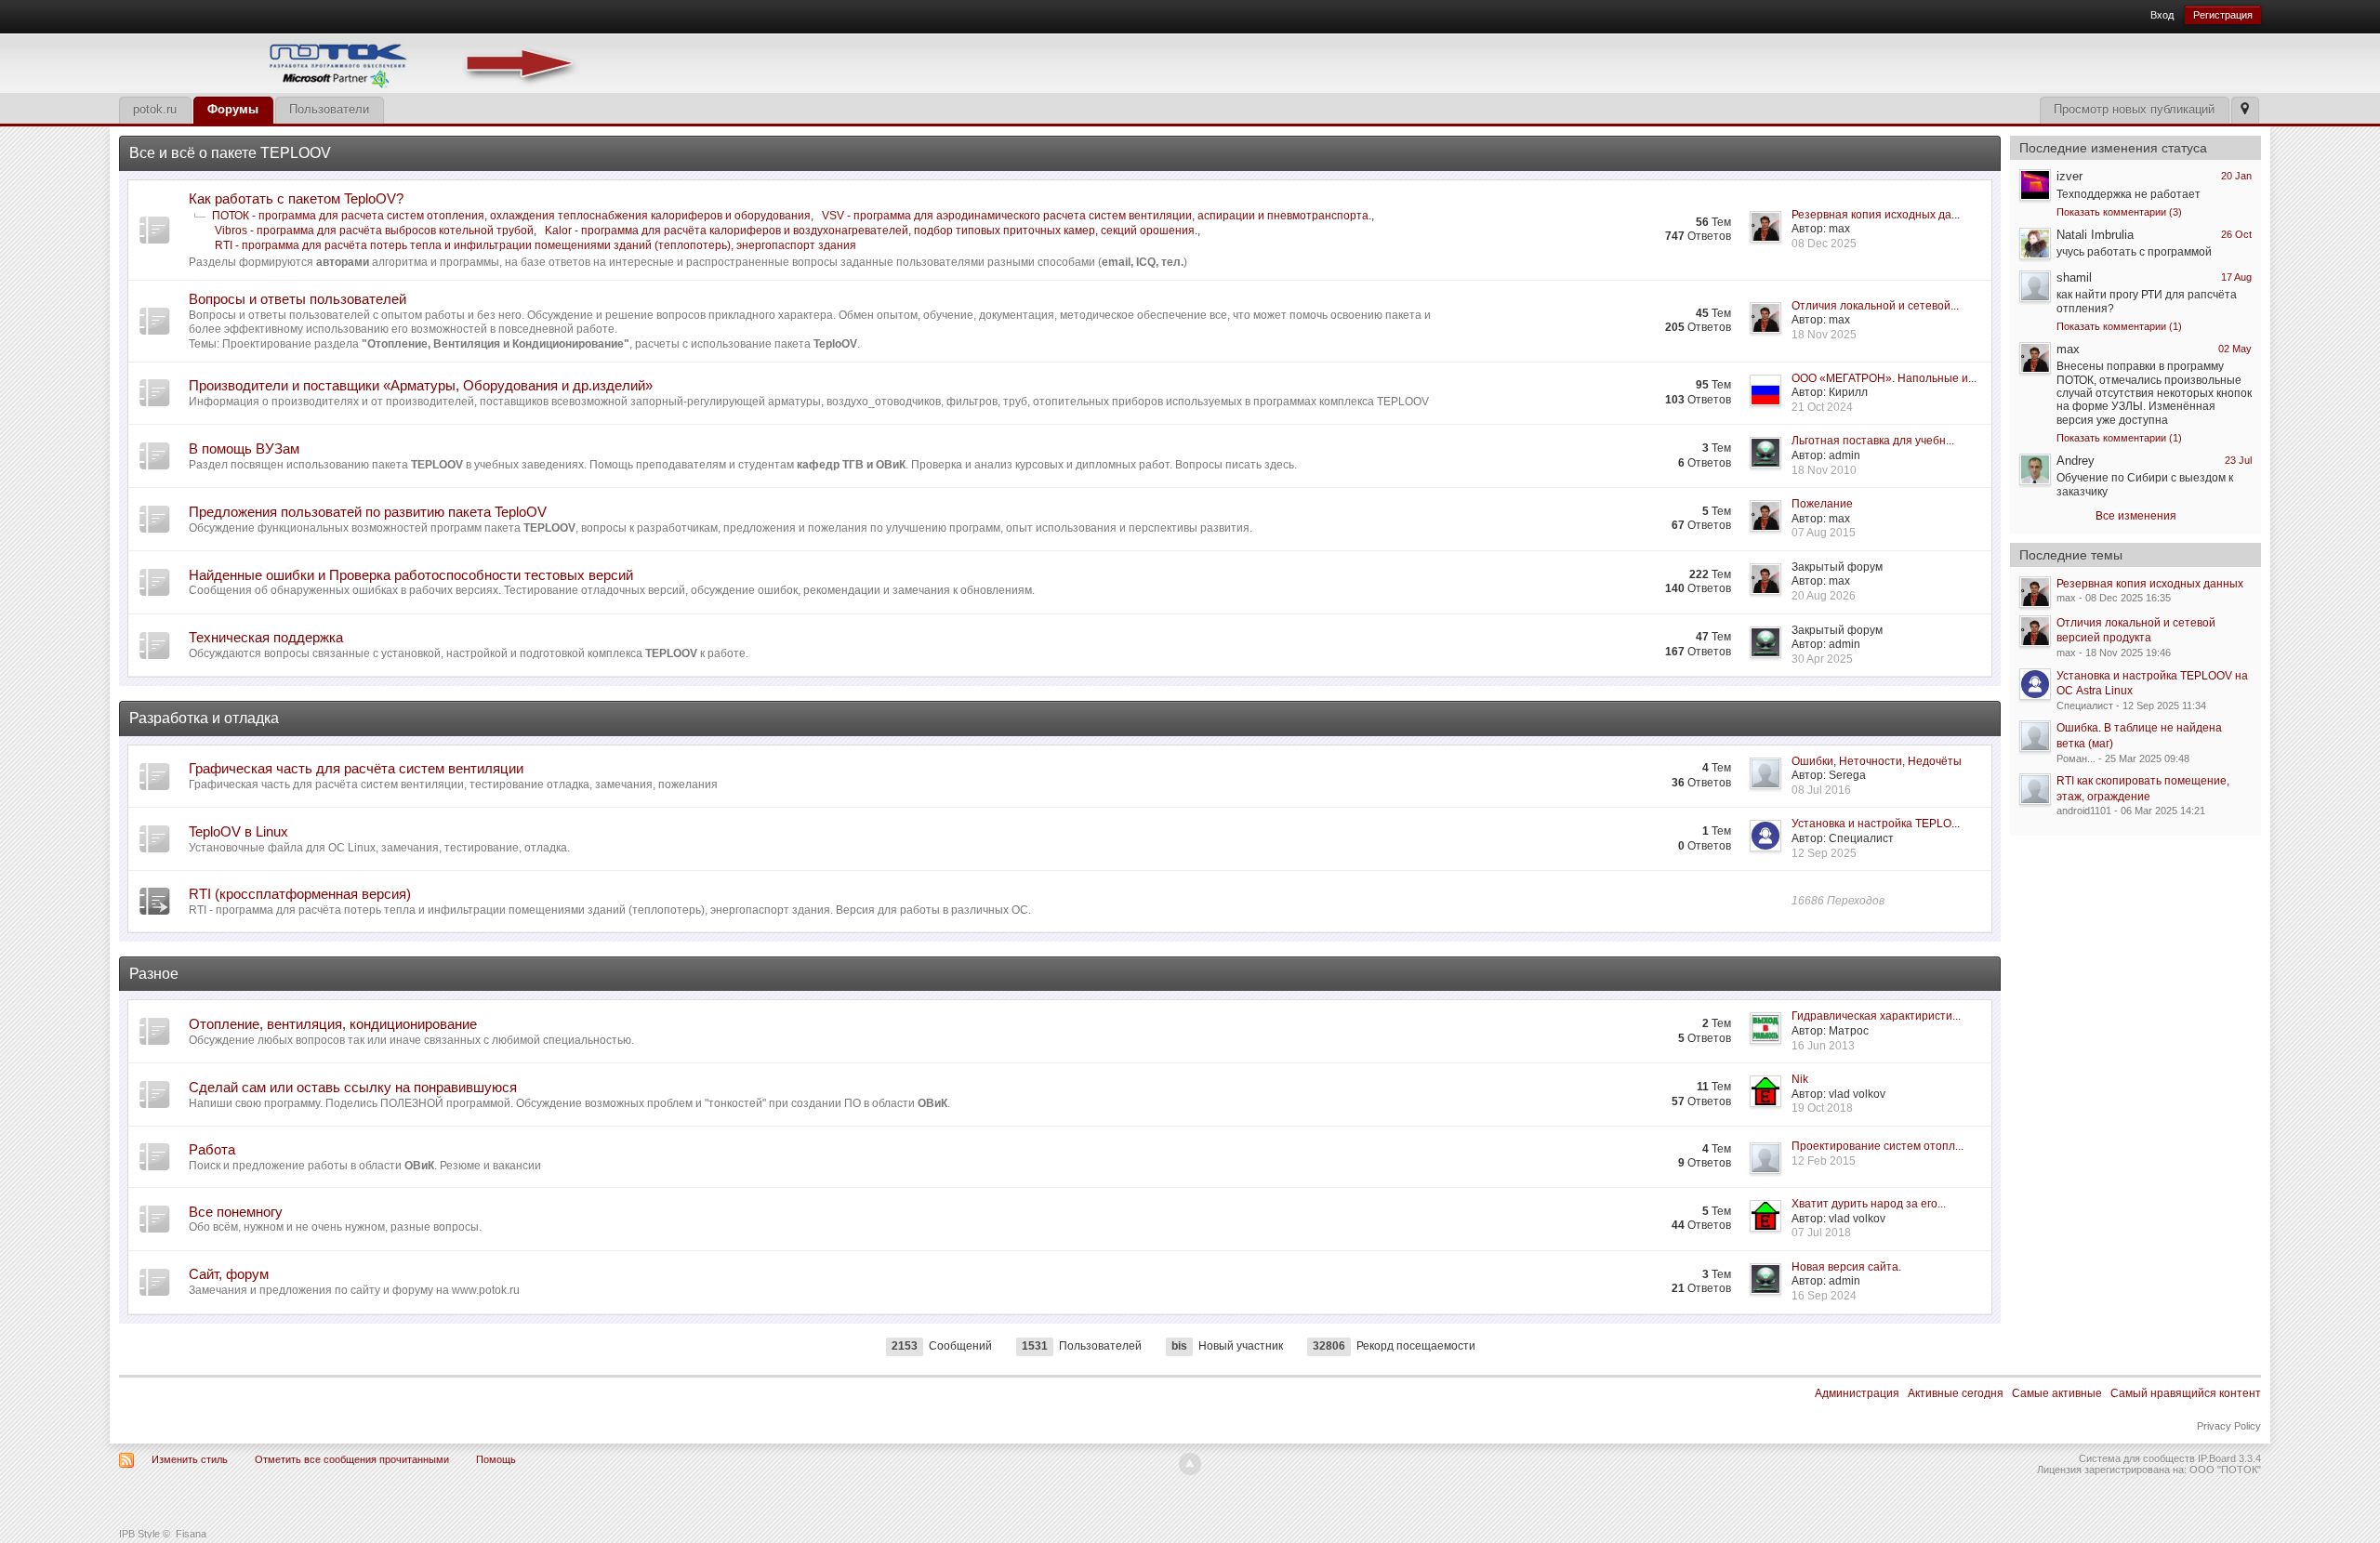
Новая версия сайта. (1846, 1267)
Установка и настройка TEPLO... (1876, 824)
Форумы (233, 109)
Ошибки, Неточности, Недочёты (1877, 761)
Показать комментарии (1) (2119, 326)
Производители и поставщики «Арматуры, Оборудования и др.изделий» (421, 385)
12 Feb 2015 (1824, 1161)
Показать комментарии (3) (2119, 212)
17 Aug (2236, 277)
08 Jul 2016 (1821, 790)
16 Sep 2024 (1824, 1296)
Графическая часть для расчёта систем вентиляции (356, 768)
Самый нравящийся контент (2186, 1393)
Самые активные (2057, 1393)
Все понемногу (236, 1212)
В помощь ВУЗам (244, 448)
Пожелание (1822, 504)
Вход (2162, 15)
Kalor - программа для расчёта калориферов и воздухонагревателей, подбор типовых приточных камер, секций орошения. (871, 231)
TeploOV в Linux (238, 831)
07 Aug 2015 (1824, 533)
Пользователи (329, 109)
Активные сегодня (1956, 1393)
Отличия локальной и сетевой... (1875, 306)
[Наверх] (1190, 1464)
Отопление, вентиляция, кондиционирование (333, 1024)
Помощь (496, 1459)
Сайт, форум (229, 1274)
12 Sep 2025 (1824, 853)
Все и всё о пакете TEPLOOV (230, 153)
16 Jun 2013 (1823, 1046)
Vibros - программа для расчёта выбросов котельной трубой (374, 231)
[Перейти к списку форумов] (351, 62)
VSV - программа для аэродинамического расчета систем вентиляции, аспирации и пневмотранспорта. (1097, 216)
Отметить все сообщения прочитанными (352, 1459)
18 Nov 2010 (1824, 470)
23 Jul (2238, 460)
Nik (1800, 1079)
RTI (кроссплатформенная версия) (300, 894)
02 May (2235, 349)
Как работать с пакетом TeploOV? (296, 198)
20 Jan (2236, 176)
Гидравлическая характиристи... (1876, 1016)
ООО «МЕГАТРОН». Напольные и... (1884, 378)
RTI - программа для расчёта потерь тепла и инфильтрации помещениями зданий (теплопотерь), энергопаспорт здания (535, 245)
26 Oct (2236, 234)
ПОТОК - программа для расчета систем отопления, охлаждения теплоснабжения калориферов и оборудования (511, 216)
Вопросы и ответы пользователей (297, 299)
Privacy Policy (2229, 1426)
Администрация (1857, 1393)
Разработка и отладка (204, 718)
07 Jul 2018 (1821, 1233)
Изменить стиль (190, 1459)
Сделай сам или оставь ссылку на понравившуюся (353, 1087)
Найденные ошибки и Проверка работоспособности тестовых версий (411, 575)
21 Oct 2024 (1822, 407)
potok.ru (155, 109)
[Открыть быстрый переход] (2245, 110)
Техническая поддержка (266, 637)
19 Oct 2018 (1822, 1108)
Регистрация (2223, 15)
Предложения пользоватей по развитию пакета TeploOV (368, 512)
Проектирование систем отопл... (1878, 1146)
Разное (154, 974)
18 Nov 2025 (1824, 335)
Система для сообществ (2137, 1458)
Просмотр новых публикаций (2134, 109)
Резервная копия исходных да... (1876, 215)
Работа (212, 1149)
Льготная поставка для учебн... (1873, 441)
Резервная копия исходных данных (2150, 584)
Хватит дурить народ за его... (1869, 1204)
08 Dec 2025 (1824, 244)
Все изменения (2136, 516)
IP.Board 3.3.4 (2229, 1458)
